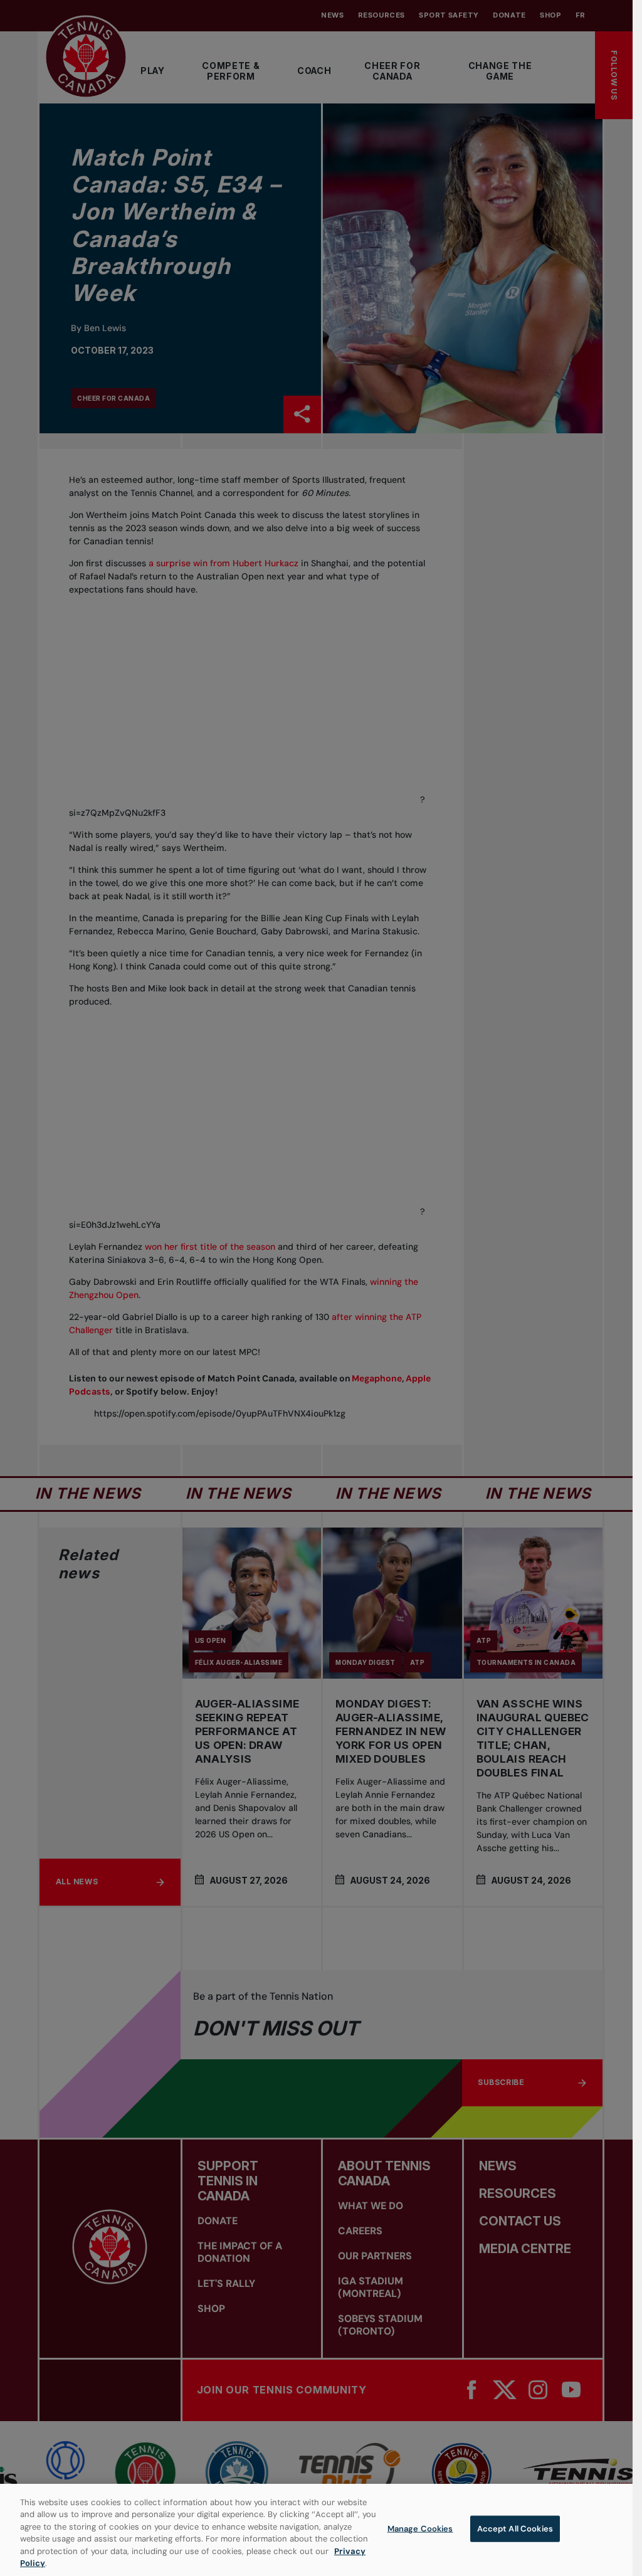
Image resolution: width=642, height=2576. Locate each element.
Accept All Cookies (515, 2529)
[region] (316, 2530)
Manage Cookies (420, 2529)
